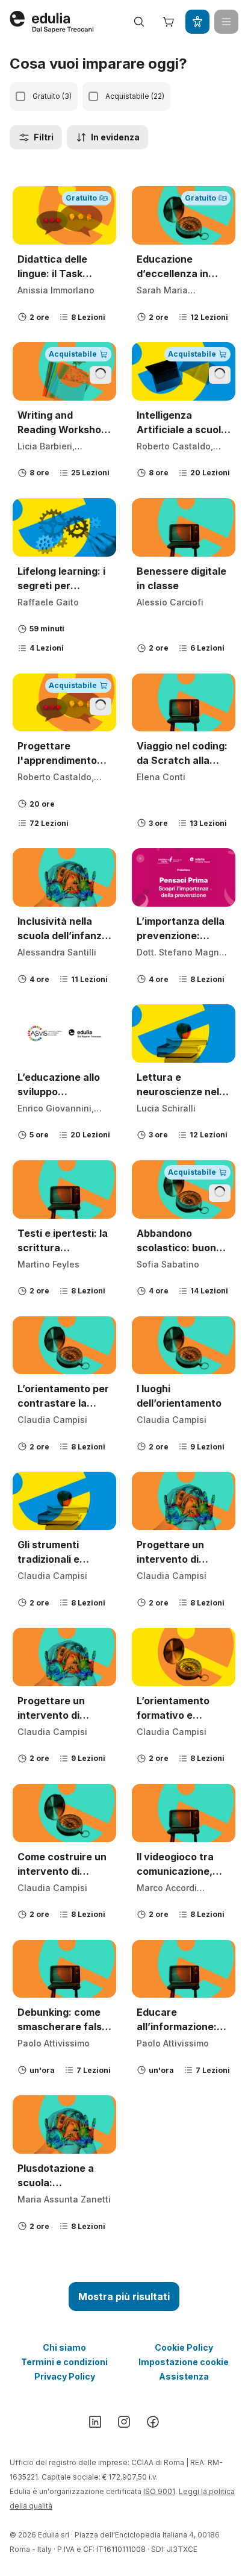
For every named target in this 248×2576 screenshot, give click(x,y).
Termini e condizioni (64, 2362)
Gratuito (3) (52, 96)
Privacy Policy (65, 2376)
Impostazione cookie (184, 2362)
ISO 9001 (159, 2491)
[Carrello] (169, 22)
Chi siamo (64, 2347)
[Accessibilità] (197, 22)
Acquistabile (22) (135, 96)
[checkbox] (20, 96)
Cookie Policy (184, 2347)
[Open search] (139, 22)
